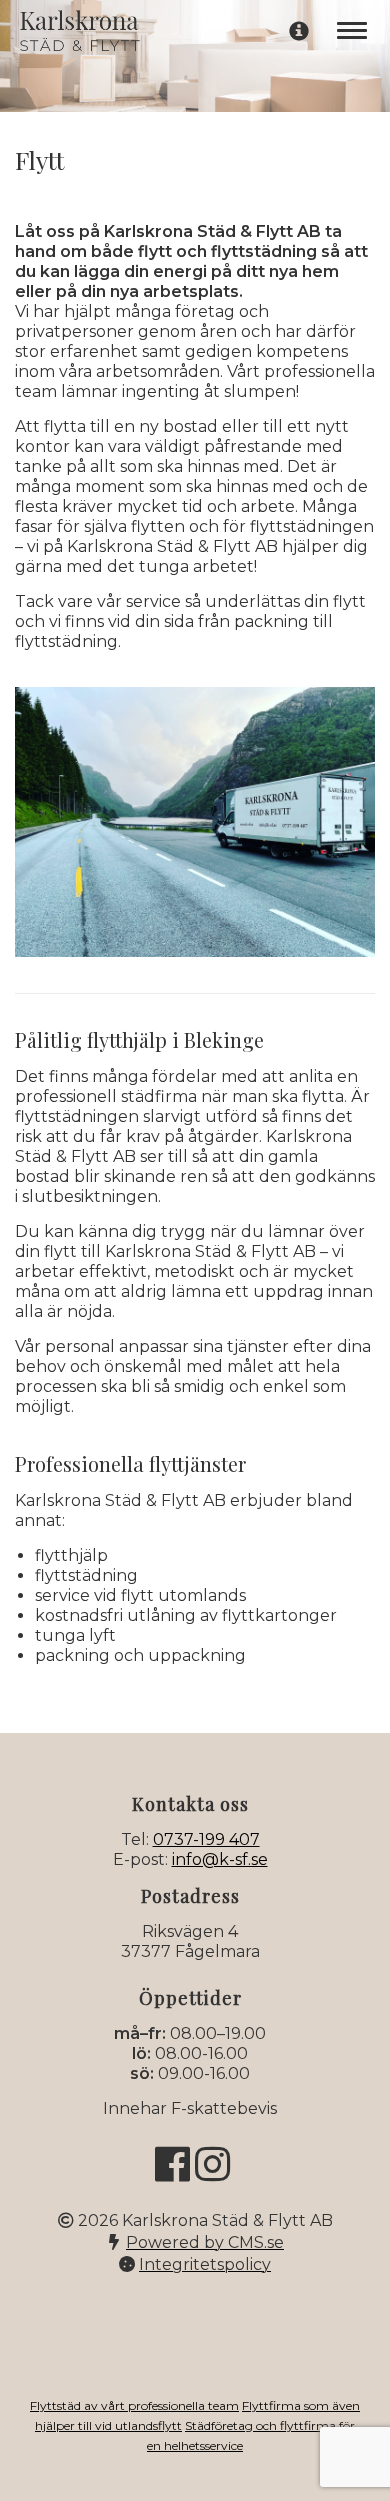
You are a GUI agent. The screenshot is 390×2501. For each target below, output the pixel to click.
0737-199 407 (206, 1839)
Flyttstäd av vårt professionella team (134, 2405)
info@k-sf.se (220, 1859)
